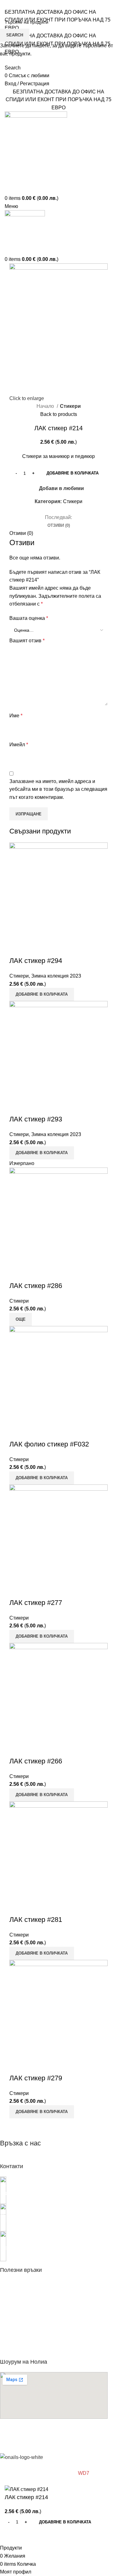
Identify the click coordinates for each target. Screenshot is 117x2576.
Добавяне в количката (73, 473)
